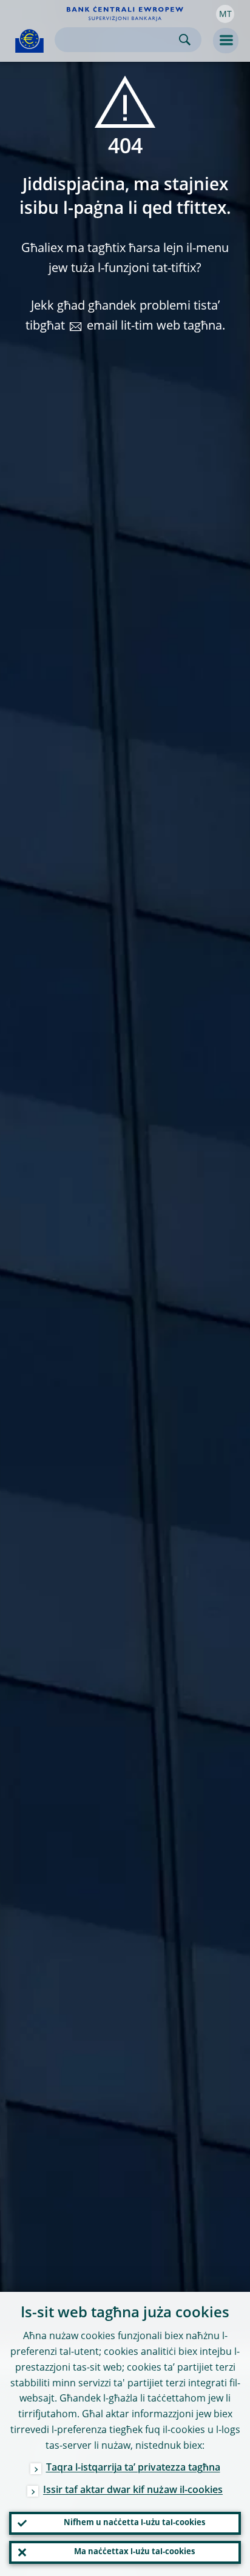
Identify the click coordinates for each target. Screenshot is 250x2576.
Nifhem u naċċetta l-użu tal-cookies (134, 2523)
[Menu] (226, 41)
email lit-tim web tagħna (154, 327)
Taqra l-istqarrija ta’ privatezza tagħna (133, 2468)
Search (185, 40)
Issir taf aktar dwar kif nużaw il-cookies (133, 2491)
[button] (225, 14)
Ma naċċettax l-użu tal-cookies (134, 2552)
